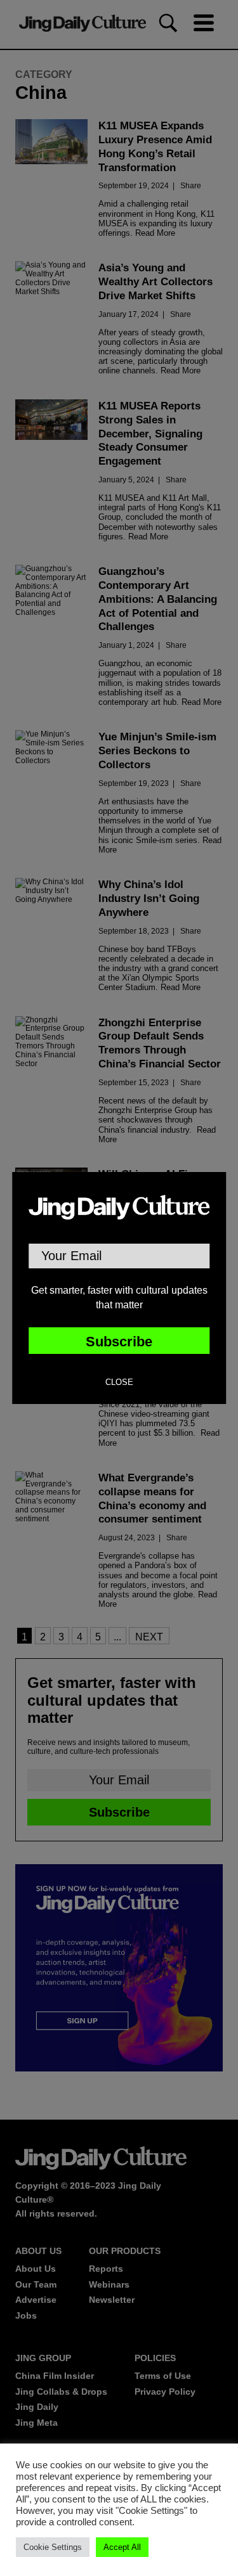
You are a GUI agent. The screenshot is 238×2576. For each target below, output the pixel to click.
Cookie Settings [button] (53, 2547)
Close (119, 1382)
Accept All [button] (122, 2547)
